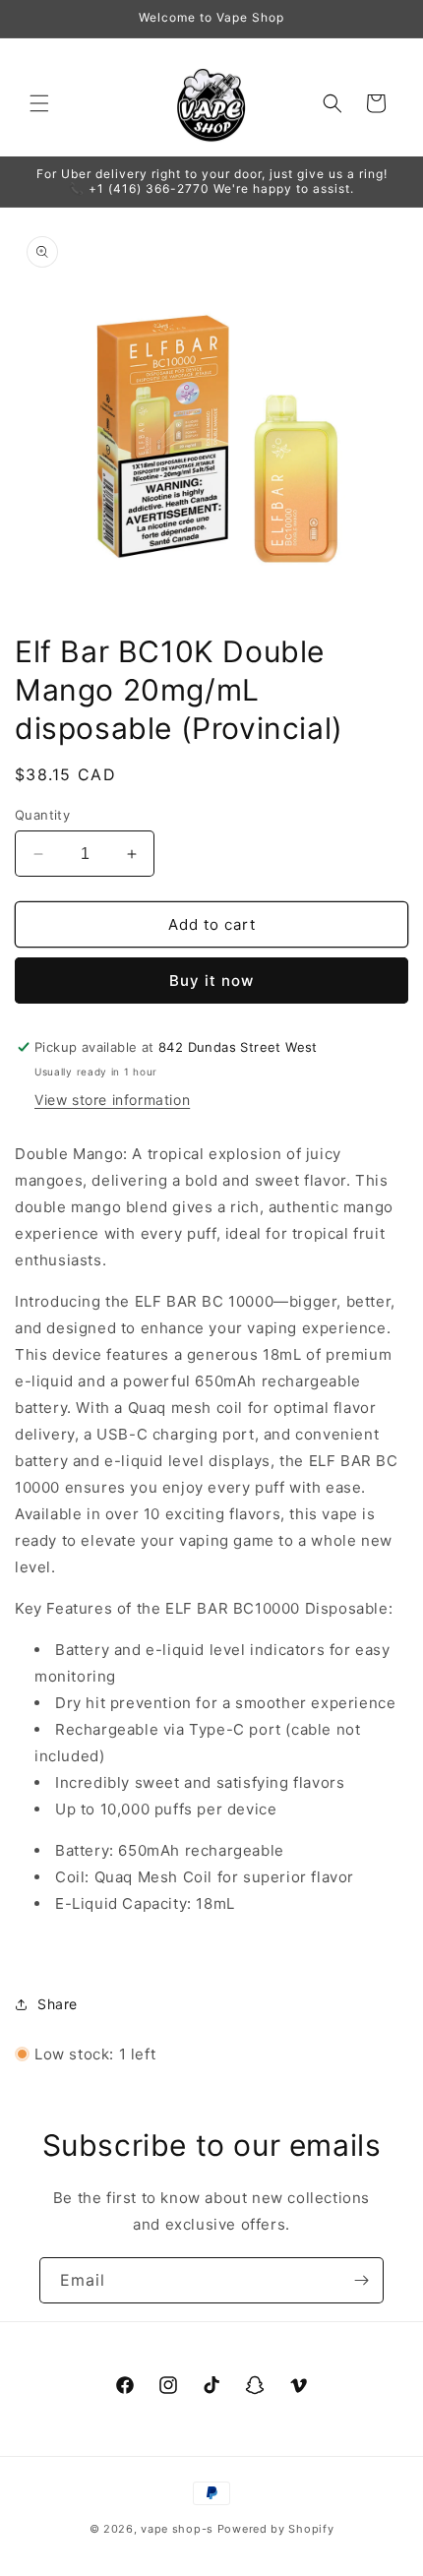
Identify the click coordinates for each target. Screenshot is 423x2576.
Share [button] (58, 2004)
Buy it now (211, 981)
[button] (39, 103)
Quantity (42, 815)
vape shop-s (177, 2529)
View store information (112, 1100)
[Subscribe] (361, 2280)
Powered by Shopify (276, 2529)
